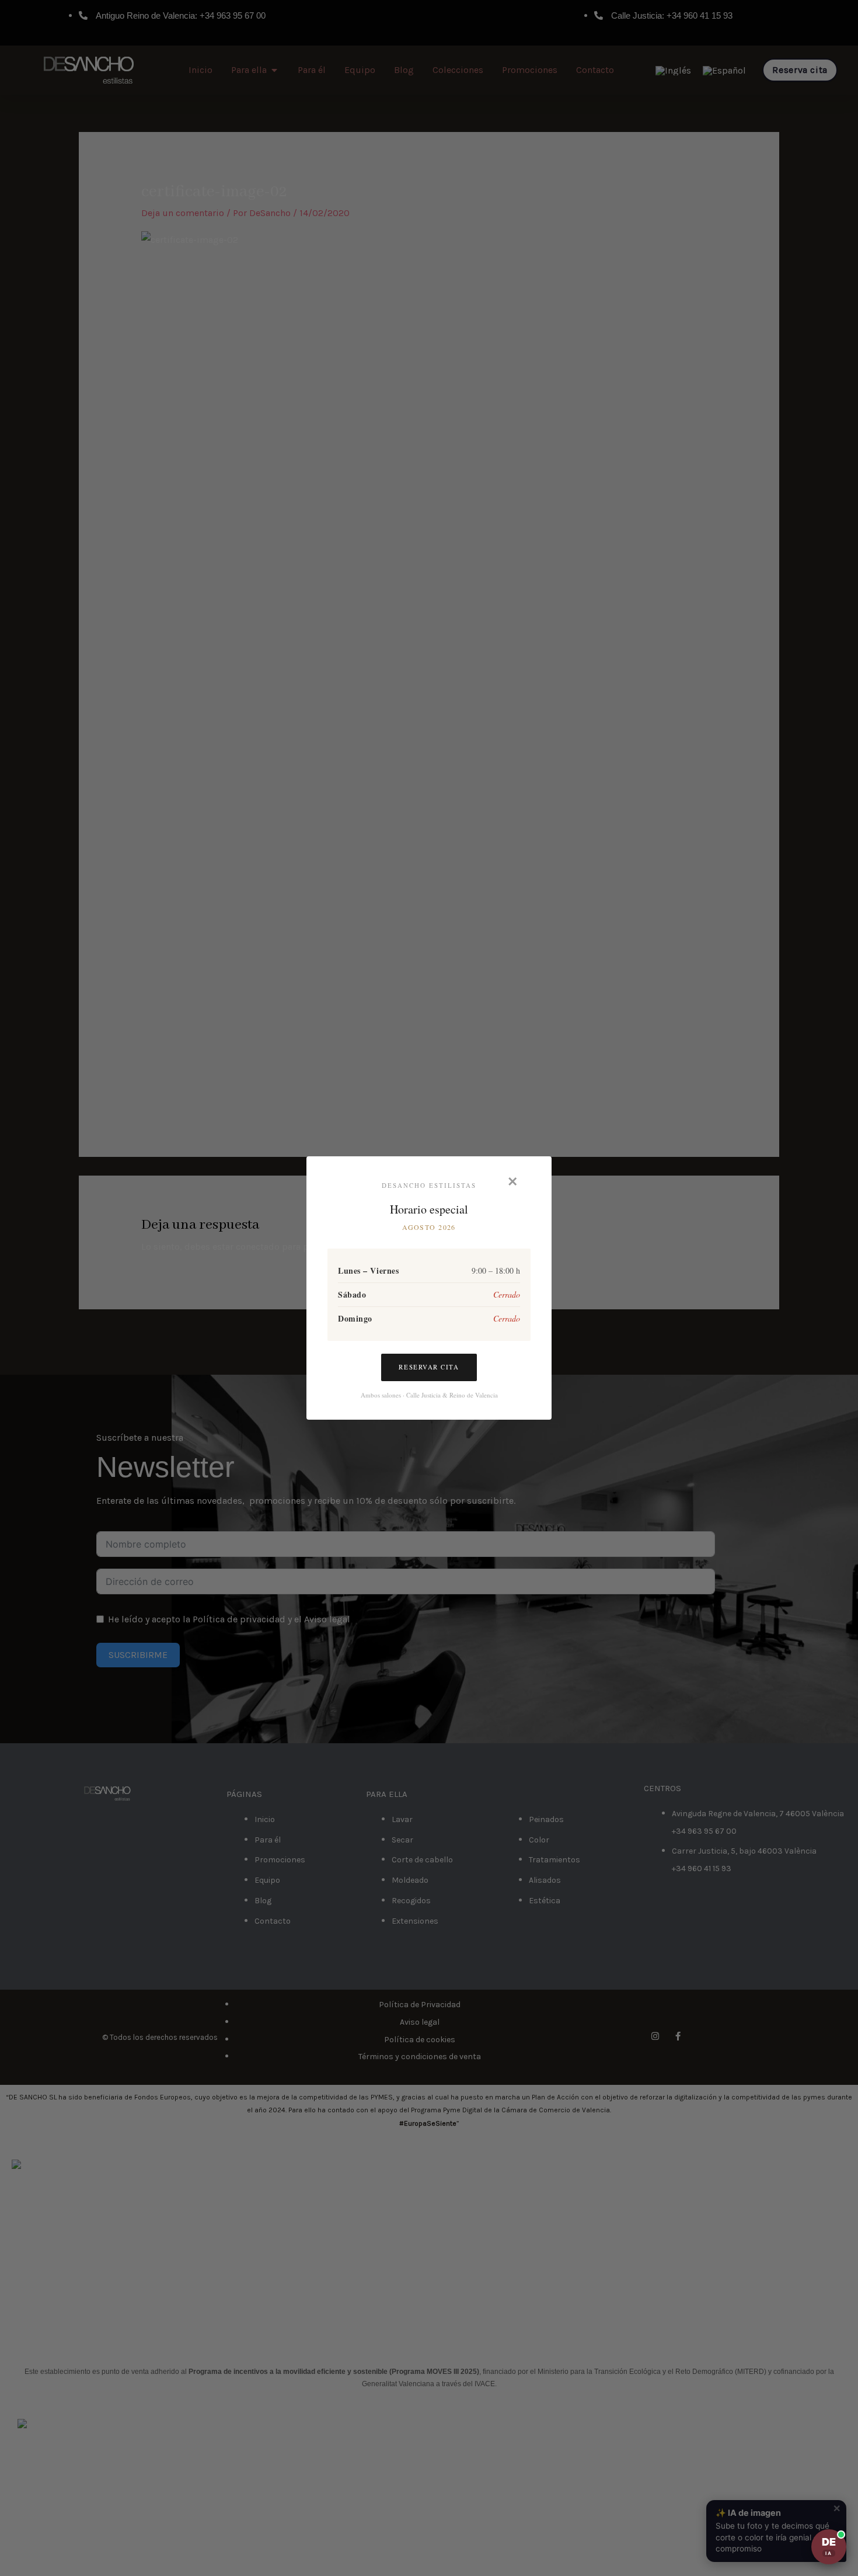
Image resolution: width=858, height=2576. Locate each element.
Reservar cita (429, 1367)
